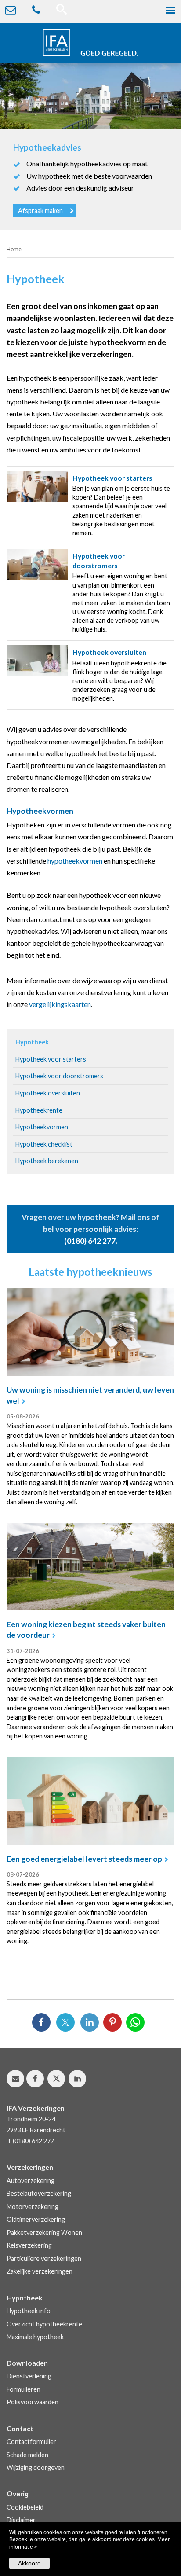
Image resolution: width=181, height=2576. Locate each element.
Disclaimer (21, 2520)
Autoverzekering (31, 2181)
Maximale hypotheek (35, 2337)
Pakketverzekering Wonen (44, 2232)
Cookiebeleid (25, 2507)
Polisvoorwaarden (33, 2402)
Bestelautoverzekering (39, 2193)
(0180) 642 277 (90, 1241)
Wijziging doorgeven (36, 2468)
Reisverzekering (29, 2245)
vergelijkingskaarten (60, 1004)
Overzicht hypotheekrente (44, 2324)
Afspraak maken (40, 211)
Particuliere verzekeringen (44, 2258)
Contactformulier (31, 2442)
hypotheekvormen (75, 861)
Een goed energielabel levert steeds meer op (84, 1859)
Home (14, 249)
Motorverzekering (33, 2207)
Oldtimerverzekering (36, 2219)
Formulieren (24, 2389)
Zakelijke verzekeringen (40, 2271)
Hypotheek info (29, 2311)
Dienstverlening (29, 2376)
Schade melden (27, 2455)
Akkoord (29, 2563)
